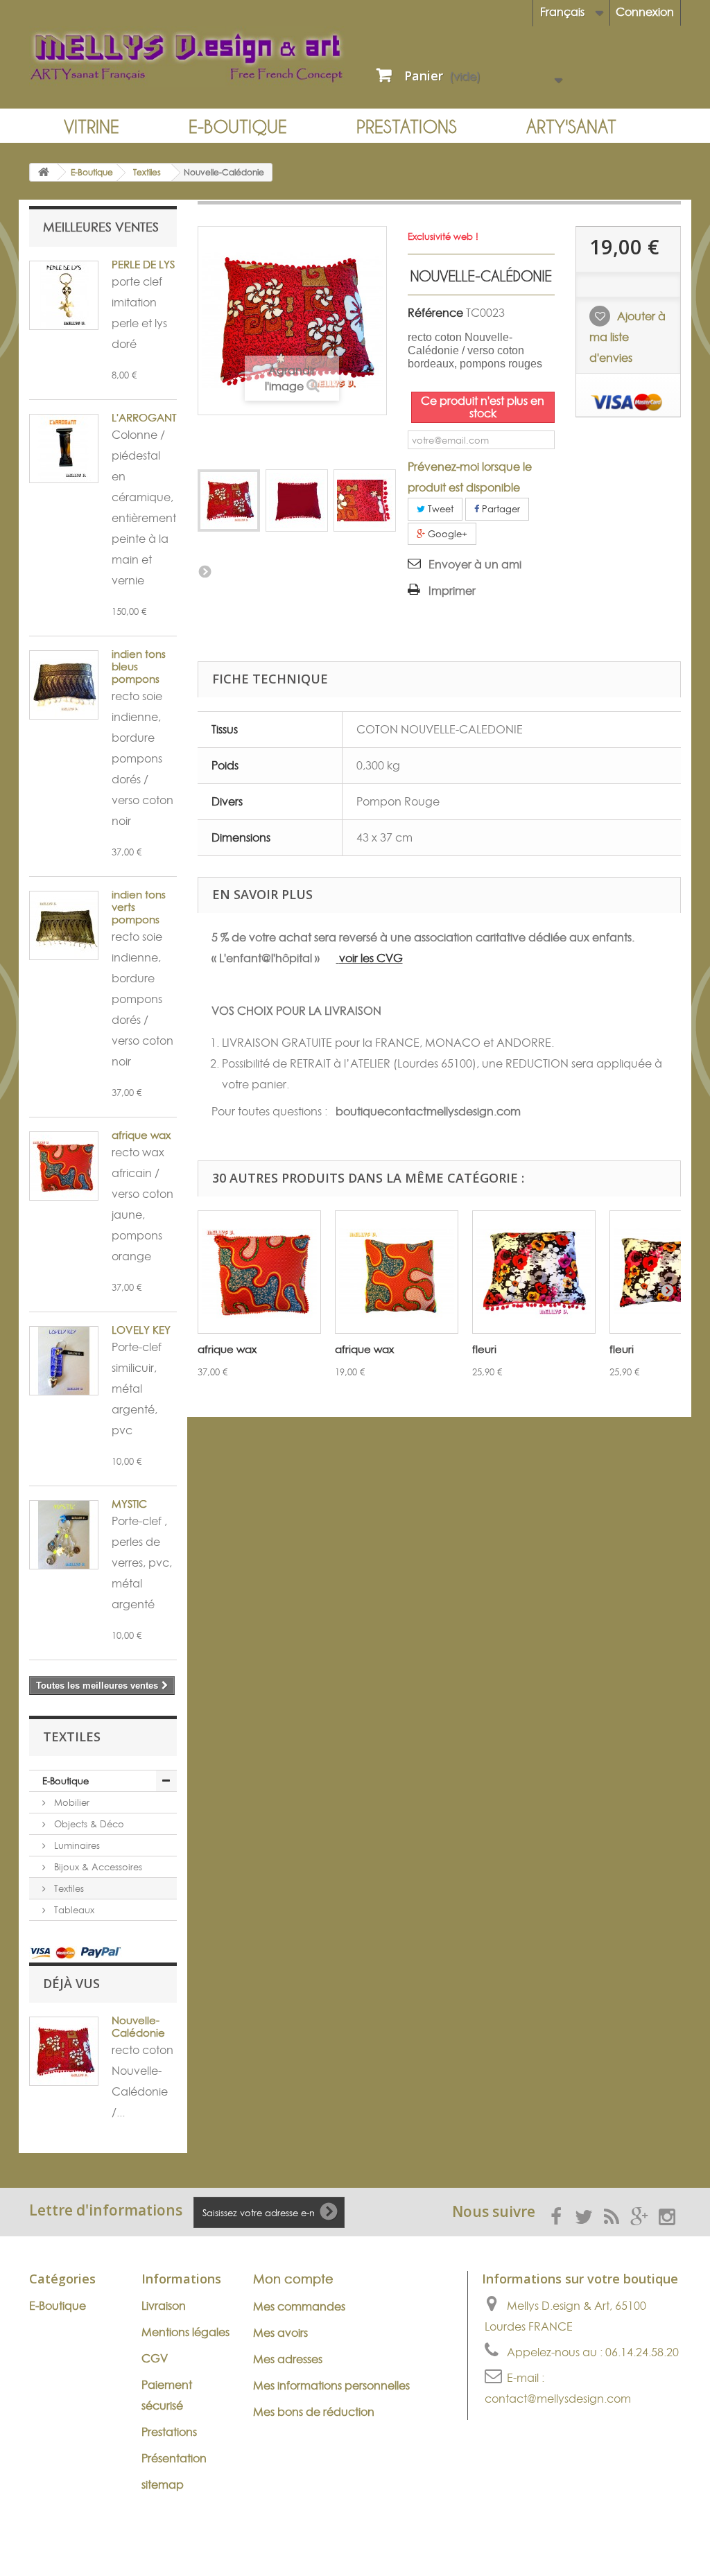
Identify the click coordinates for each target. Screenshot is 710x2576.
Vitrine (92, 127)
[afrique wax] (259, 1272)
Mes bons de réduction (314, 2412)
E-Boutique (66, 1781)
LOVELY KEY (141, 1330)
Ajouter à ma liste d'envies (627, 337)
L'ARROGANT (144, 418)
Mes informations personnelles (331, 2385)
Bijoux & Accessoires (97, 1867)
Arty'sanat (571, 127)
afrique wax (141, 1135)
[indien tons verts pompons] (64, 925)
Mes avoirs (280, 2333)
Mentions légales (185, 2332)
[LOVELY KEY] (64, 1361)
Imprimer (452, 591)
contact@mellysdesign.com (558, 2399)
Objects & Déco (88, 1824)
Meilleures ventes (101, 227)
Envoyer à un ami (475, 564)
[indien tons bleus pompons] (64, 685)
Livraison (164, 2306)
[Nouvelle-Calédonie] (229, 501)
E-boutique (238, 127)
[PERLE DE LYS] (64, 295)
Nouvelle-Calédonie (138, 2027)
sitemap (163, 2484)
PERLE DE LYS (143, 264)
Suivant (205, 571)
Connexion (645, 12)
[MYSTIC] (64, 1535)
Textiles (68, 1888)
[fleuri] (534, 1272)
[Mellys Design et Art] (187, 56)
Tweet (439, 509)
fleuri (484, 1349)
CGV (155, 2358)
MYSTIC (129, 1504)
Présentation (174, 2458)
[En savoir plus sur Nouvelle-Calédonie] (64, 2051)
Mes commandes (299, 2306)
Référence (435, 313)
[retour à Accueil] (44, 172)
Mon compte (293, 2279)
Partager (500, 509)
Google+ (446, 534)
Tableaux (73, 1910)
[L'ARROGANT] (64, 449)
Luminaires (76, 1845)
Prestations (407, 127)
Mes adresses (288, 2359)
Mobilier (70, 1802)
